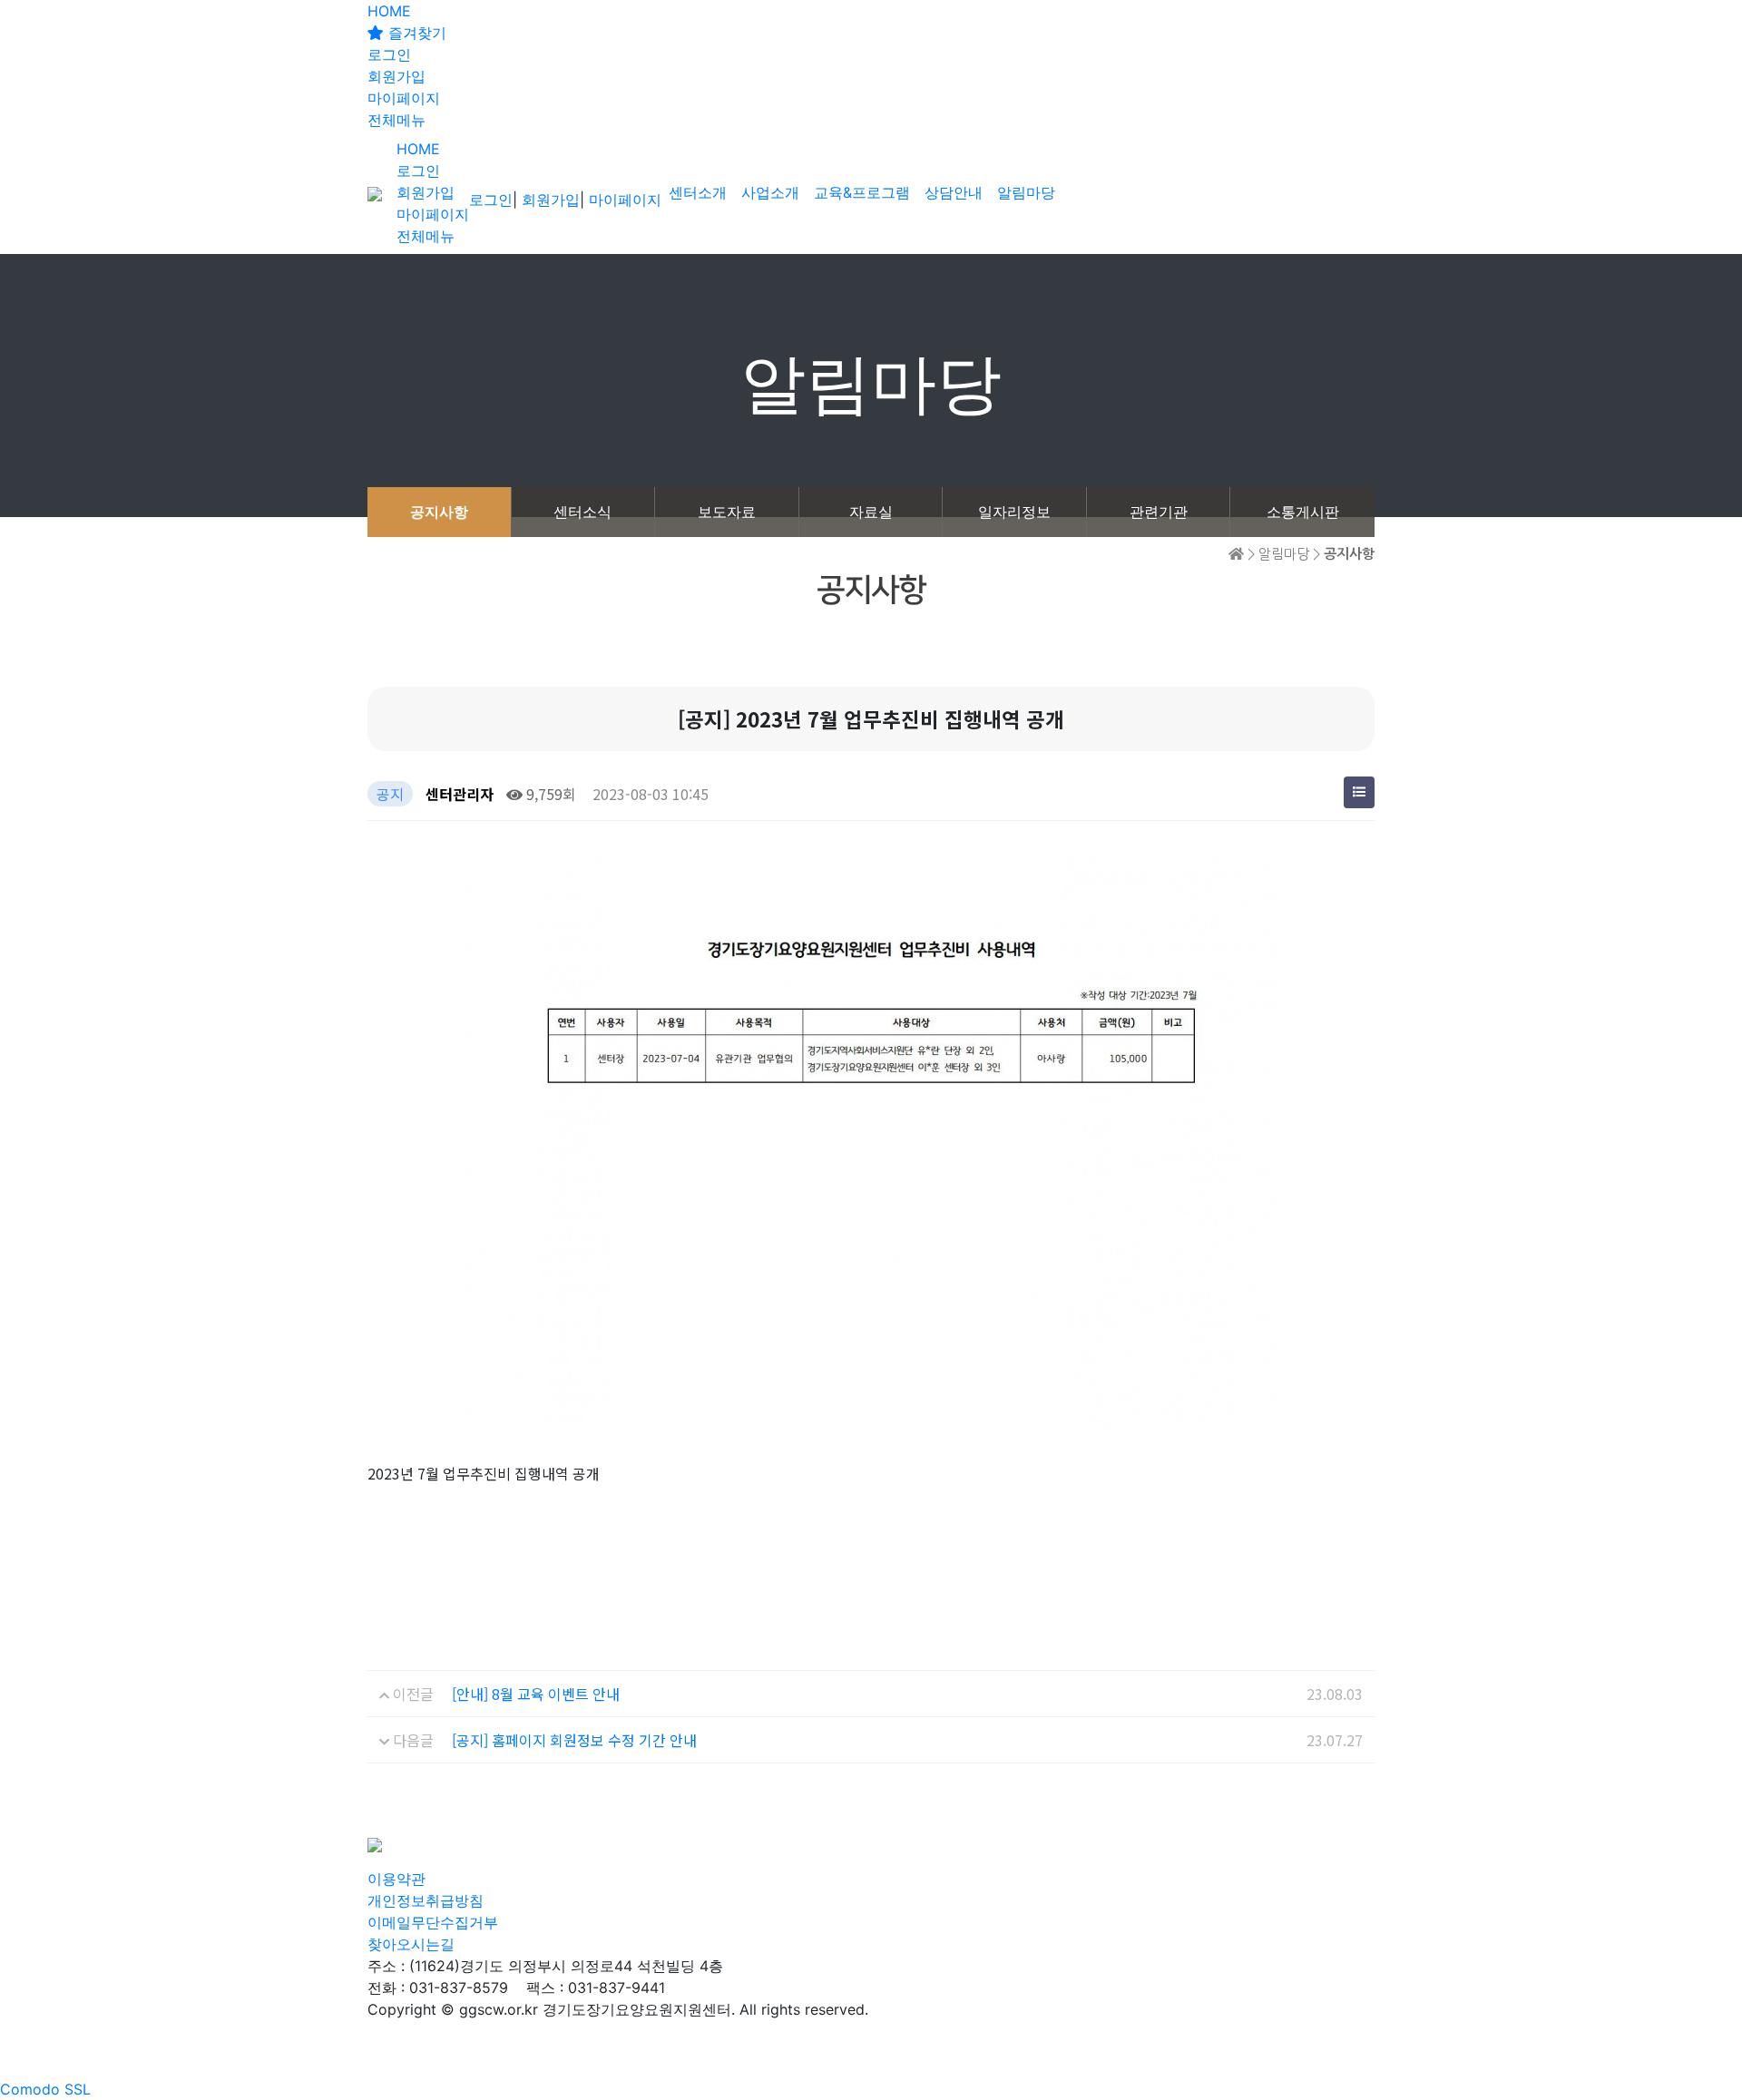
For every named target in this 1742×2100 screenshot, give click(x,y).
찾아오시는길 (411, 1944)
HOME (389, 11)
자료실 (871, 512)
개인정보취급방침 (426, 1900)
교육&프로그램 (862, 192)
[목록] (1359, 792)
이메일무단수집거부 (433, 1922)
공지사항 (439, 512)
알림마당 (1026, 192)
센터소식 (582, 512)
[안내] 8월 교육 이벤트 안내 (536, 1694)
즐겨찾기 (415, 33)
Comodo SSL (45, 2089)
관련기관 (1159, 512)
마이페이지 (404, 98)
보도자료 (727, 512)
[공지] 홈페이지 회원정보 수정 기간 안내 (574, 1740)
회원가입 (396, 76)
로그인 (389, 54)
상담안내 (954, 192)
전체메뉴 (396, 120)
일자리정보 (1014, 512)
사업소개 (770, 192)
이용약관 (396, 1879)
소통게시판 (1303, 512)
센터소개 (698, 192)
